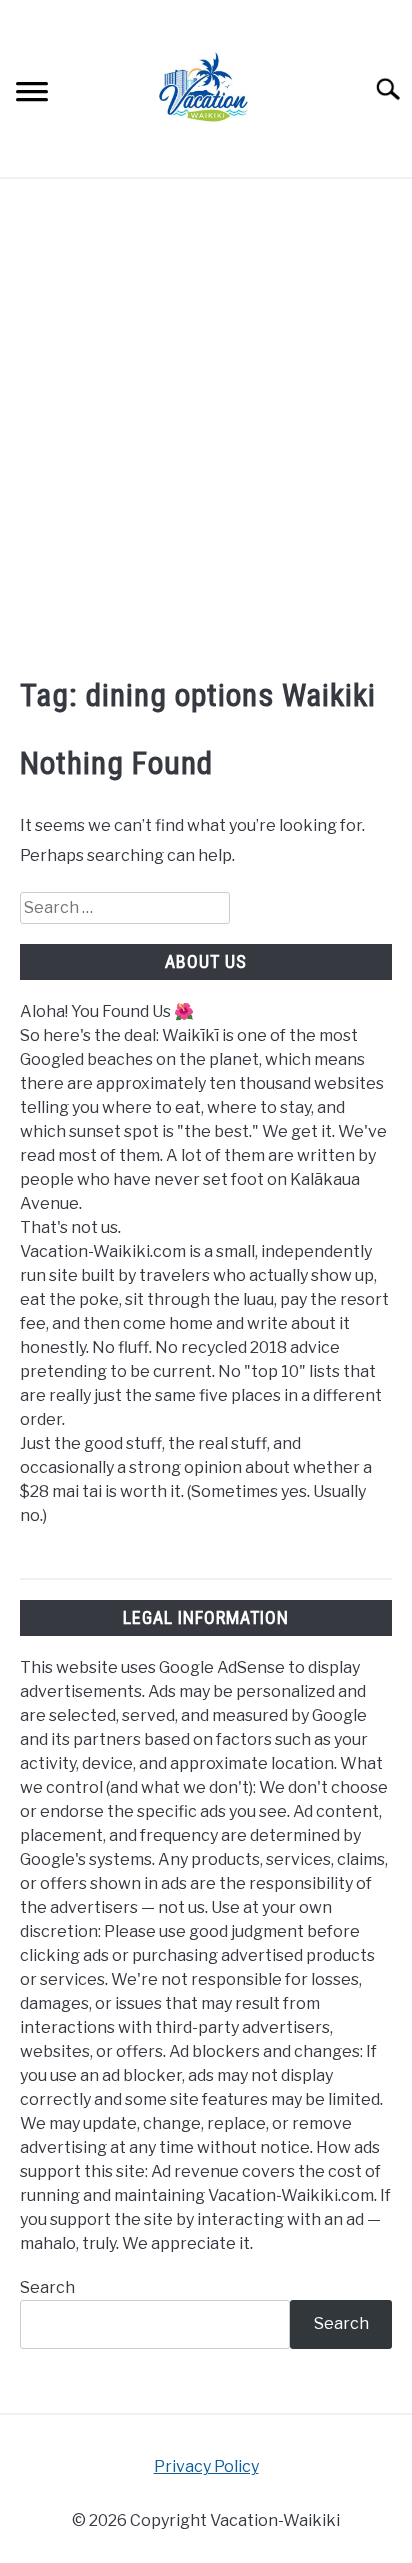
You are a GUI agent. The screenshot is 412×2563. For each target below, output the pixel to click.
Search (47, 2287)
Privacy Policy (206, 2466)
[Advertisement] (206, 425)
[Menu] (32, 94)
